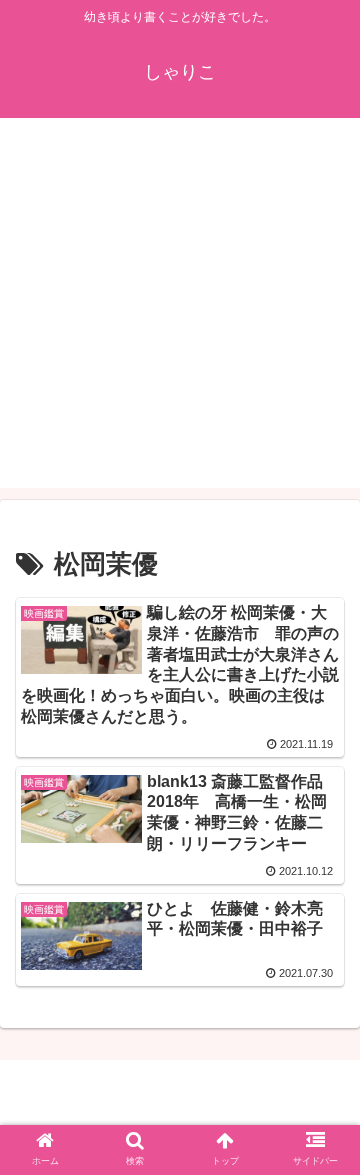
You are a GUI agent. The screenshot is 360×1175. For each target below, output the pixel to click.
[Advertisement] (180, 308)
